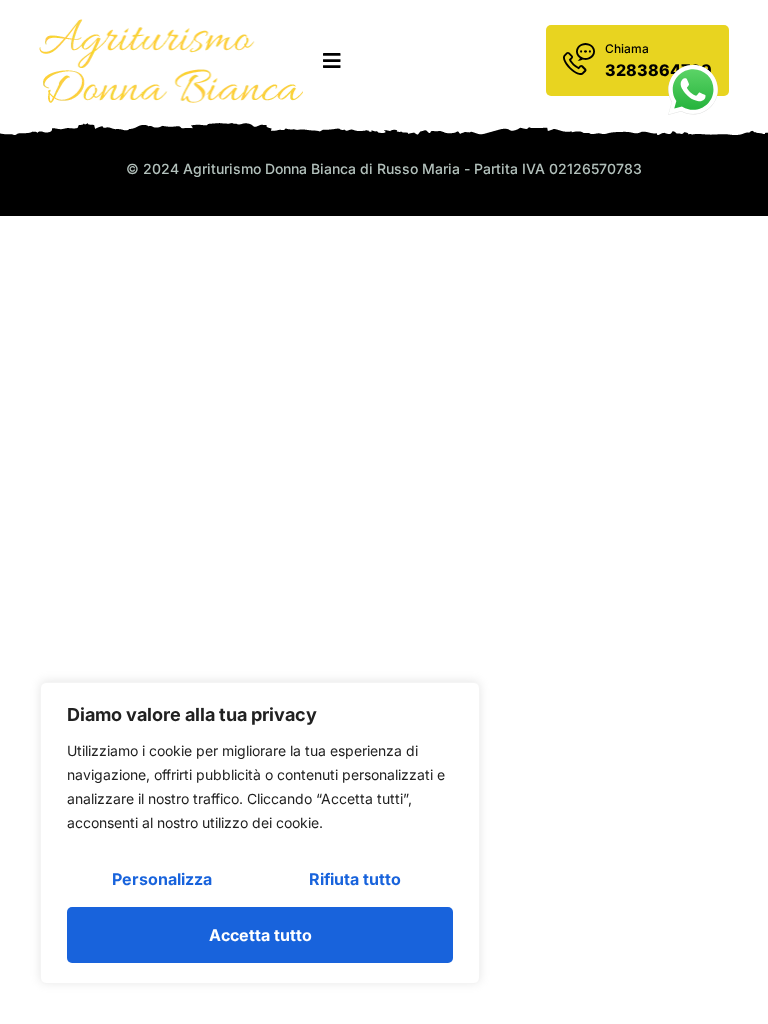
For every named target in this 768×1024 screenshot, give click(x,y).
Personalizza (162, 879)
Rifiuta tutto (355, 879)
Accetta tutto (260, 935)
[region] (260, 833)
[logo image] (171, 61)
